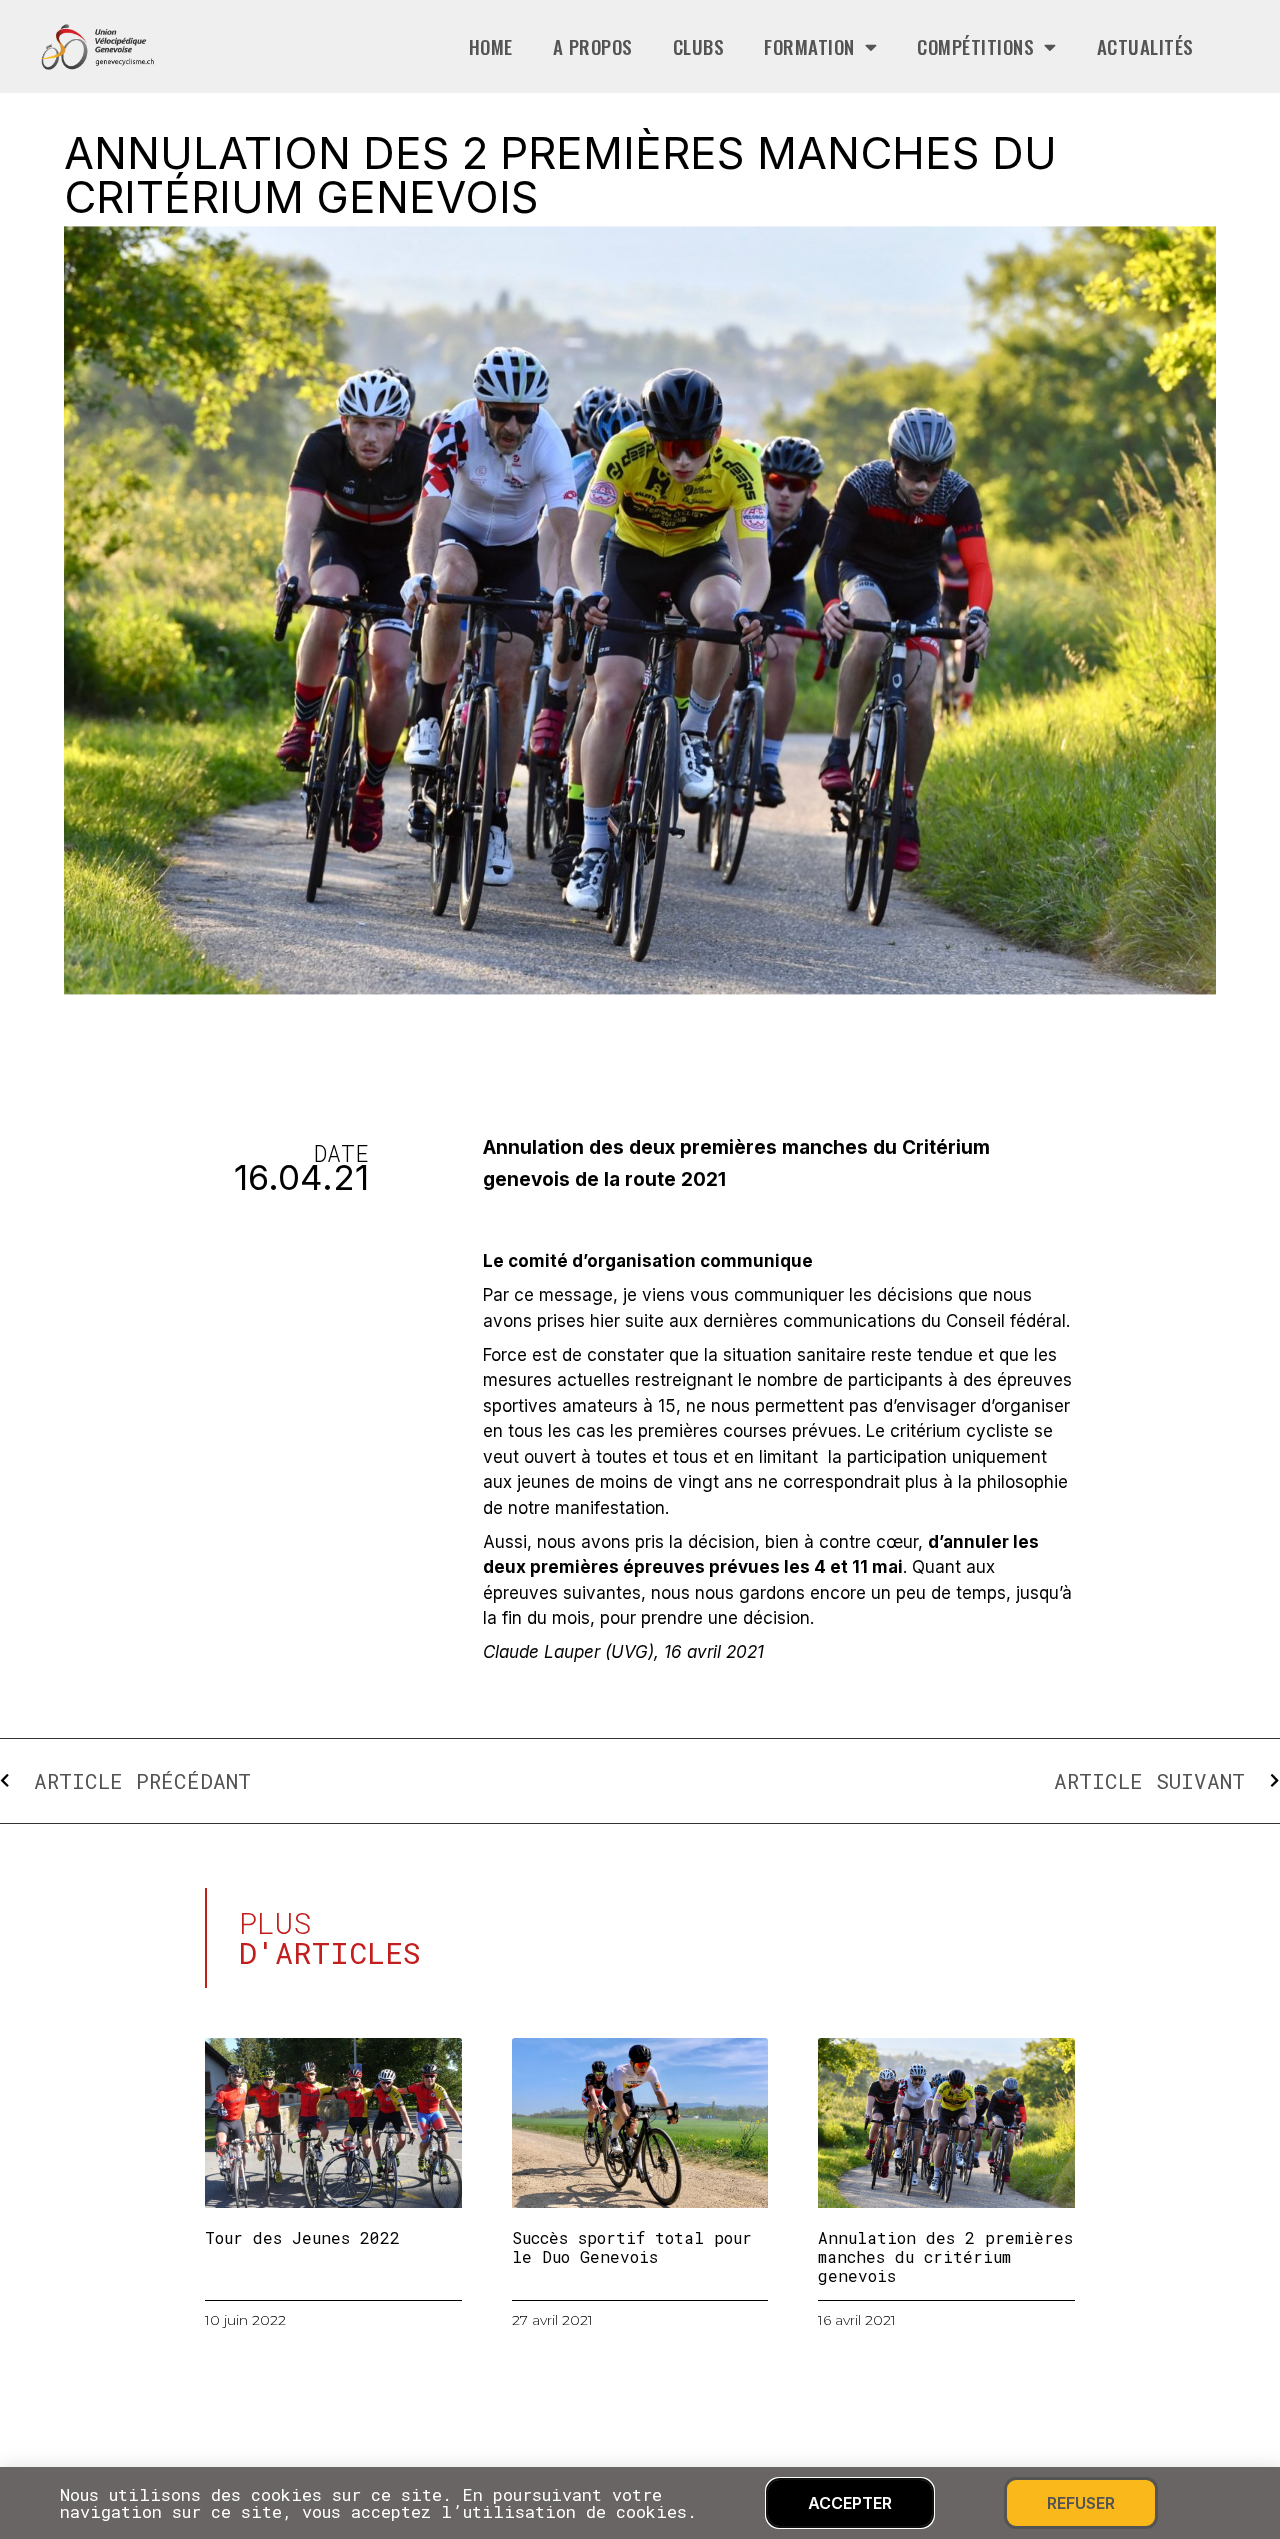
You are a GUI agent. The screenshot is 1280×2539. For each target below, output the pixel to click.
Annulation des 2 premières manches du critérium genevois (945, 2256)
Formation (809, 46)
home (491, 46)
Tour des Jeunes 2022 (302, 2237)
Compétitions (975, 46)
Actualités (1145, 46)
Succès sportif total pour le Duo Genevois (632, 2247)
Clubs (699, 46)
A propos (593, 46)
